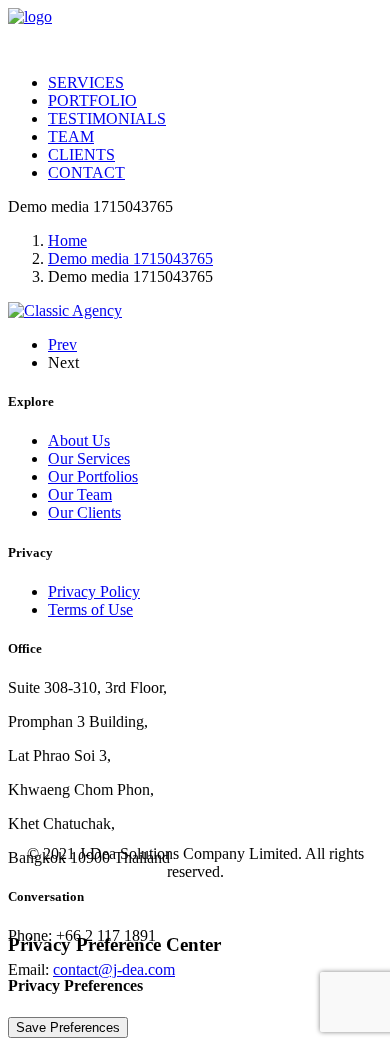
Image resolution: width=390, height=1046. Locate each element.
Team (71, 136)
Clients (81, 154)
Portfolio (92, 100)
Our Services (89, 458)
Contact (86, 172)
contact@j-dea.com (114, 969)
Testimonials (107, 118)
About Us (79, 440)
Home (67, 240)
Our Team (80, 494)
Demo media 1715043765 (130, 258)
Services (86, 82)
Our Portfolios (93, 476)
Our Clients (84, 512)
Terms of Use (90, 609)
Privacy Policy (94, 591)
